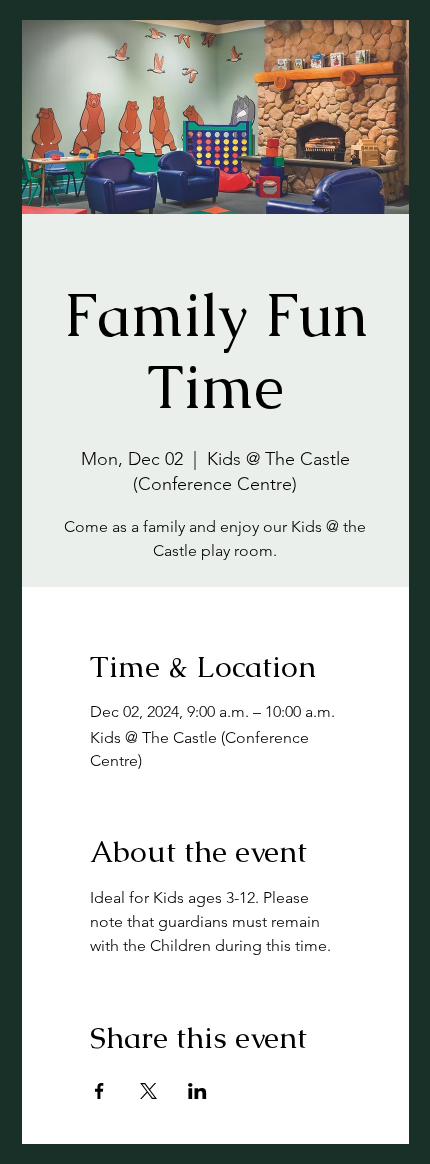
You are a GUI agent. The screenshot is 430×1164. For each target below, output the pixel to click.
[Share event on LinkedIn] (197, 1091)
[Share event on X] (148, 1091)
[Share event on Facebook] (99, 1091)
